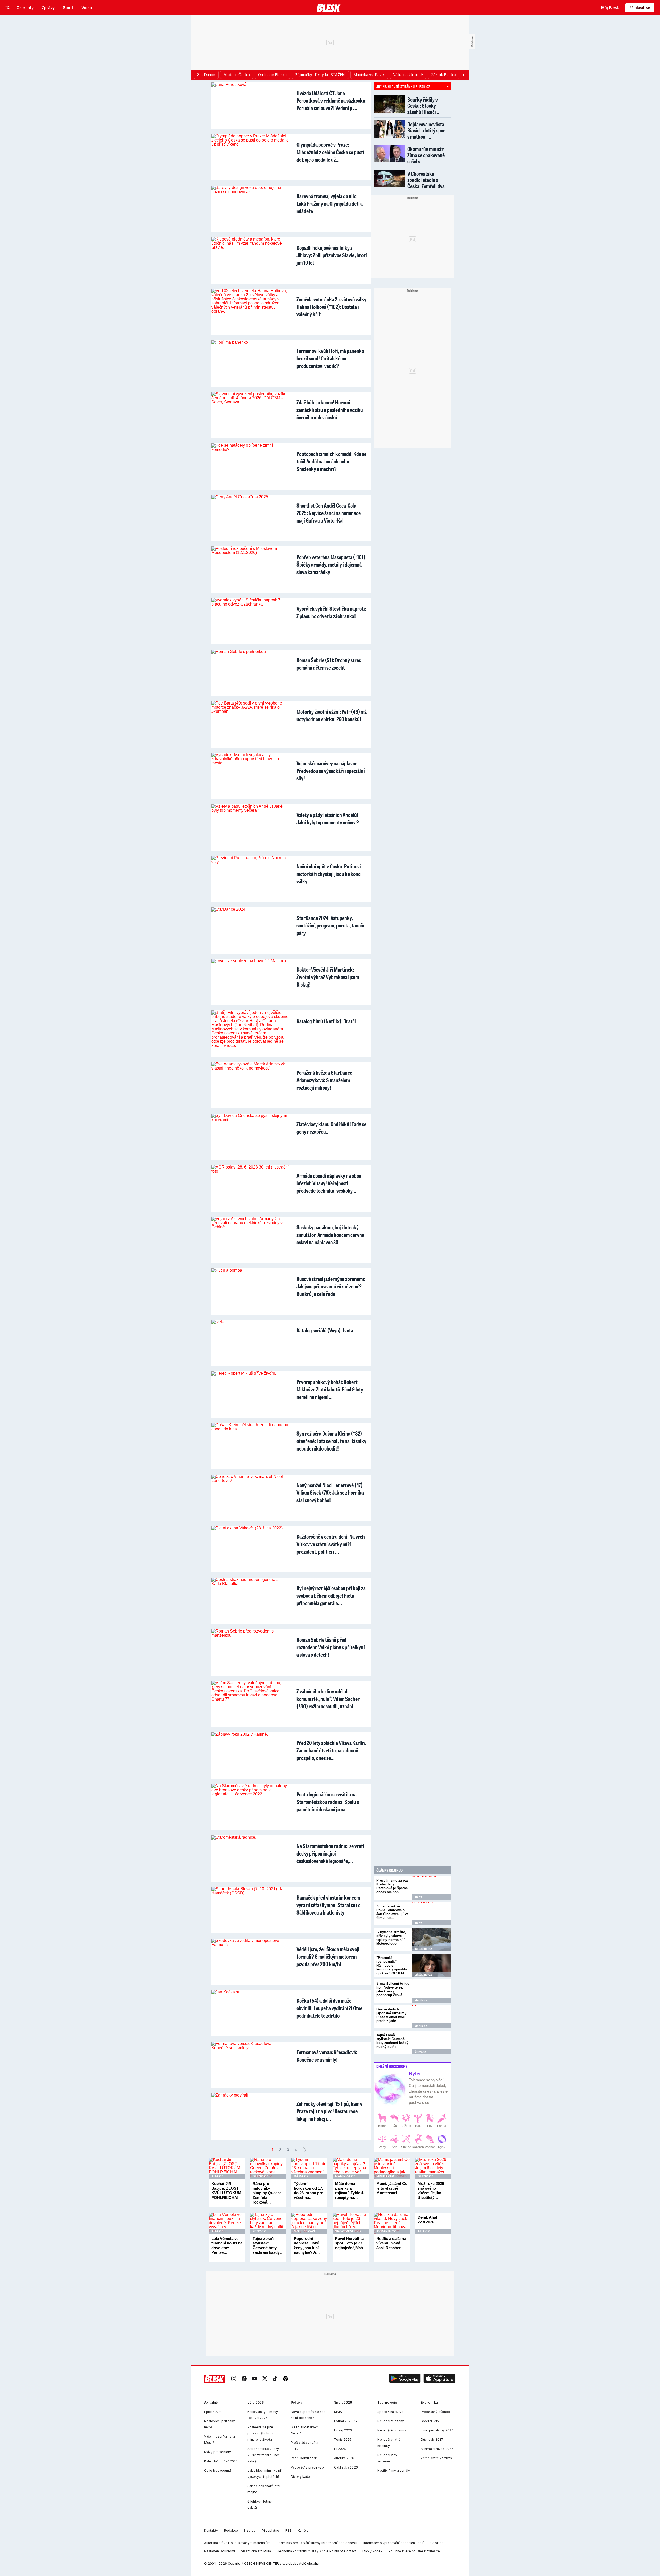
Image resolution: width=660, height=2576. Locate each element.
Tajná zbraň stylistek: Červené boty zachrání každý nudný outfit (392, 2041)
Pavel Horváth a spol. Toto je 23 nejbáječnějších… (351, 2243)
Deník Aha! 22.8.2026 (427, 2220)
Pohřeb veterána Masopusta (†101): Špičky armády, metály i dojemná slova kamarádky (332, 564)
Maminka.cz (345, 2176)
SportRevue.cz (348, 2231)
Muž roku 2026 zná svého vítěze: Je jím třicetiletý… (431, 2190)
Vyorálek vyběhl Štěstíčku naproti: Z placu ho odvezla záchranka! (331, 612)
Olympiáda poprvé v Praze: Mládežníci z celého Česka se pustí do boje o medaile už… (330, 152)
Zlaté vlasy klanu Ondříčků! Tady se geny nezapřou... (331, 1128)
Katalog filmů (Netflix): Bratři (326, 1021)
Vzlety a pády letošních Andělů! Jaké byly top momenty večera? (328, 818)
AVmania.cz (386, 2231)
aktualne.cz (423, 1949)
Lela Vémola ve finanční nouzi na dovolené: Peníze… (227, 2245)
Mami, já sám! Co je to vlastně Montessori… (392, 2188)
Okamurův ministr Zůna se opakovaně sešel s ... (426, 155)
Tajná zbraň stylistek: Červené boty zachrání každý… (268, 2245)
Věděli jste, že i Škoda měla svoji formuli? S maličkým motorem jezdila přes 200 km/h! (328, 1956)
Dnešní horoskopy (392, 2066)
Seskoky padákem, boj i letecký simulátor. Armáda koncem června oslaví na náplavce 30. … (330, 1235)
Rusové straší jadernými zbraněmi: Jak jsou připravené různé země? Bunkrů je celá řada (331, 1286)
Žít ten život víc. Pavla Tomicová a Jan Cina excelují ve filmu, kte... (392, 1912)
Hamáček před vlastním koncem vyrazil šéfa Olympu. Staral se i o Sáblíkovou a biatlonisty (328, 1905)
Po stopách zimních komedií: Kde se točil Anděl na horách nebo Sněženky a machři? (331, 461)
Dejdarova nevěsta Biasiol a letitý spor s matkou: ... (426, 130)
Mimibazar (385, 2176)
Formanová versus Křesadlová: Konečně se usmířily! (327, 2056)
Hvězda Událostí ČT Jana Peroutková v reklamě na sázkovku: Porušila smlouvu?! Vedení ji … (332, 100)
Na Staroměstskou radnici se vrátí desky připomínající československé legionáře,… (330, 1853)
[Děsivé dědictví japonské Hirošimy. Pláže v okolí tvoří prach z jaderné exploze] (432, 2017)
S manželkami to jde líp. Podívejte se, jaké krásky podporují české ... (393, 1989)
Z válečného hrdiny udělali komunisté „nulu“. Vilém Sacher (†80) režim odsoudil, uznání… (328, 1699)
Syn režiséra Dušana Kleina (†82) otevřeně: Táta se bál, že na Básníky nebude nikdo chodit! (331, 1441)
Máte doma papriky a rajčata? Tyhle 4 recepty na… (349, 2190)
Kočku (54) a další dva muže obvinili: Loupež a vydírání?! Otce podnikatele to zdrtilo (329, 2008)
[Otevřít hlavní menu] (8, 8)
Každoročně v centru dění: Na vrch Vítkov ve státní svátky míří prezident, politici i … (331, 1544)
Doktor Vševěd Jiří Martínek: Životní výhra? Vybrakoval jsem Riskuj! (328, 977)
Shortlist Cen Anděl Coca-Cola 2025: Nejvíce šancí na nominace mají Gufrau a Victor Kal (329, 513)
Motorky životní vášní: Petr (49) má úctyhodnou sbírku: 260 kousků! (332, 715)
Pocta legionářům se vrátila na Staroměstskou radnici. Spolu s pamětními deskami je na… (328, 1802)
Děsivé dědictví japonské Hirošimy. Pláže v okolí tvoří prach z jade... (392, 2015)
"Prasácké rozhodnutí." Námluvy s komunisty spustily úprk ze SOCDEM (392, 1965)
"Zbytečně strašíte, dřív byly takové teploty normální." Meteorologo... (391, 1938)
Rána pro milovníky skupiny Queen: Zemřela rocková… (267, 2193)
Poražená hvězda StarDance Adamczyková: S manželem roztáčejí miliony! (324, 1080)
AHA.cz (217, 2176)
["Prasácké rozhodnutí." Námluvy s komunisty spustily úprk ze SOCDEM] (432, 1965)
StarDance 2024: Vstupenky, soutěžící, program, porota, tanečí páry (330, 925)
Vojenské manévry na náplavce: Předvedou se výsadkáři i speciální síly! (331, 771)
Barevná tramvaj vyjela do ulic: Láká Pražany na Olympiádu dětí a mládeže (330, 204)
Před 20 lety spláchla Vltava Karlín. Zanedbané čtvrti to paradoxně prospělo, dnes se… (331, 1750)
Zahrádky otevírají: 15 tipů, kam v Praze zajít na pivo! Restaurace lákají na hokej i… (329, 2111)
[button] (405, 2379)
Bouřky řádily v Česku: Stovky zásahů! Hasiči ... (424, 106)
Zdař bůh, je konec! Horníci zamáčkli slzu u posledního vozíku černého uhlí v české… (330, 410)
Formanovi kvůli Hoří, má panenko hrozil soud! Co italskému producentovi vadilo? (330, 358)
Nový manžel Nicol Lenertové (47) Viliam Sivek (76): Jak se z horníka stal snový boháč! (330, 1492)
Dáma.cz (301, 2176)
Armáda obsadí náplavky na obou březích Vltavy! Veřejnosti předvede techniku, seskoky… (329, 1183)
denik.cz (421, 2000)
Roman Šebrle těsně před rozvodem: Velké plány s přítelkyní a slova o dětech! (331, 1647)
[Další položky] (463, 75)
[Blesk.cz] (329, 8)
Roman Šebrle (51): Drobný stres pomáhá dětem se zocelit (329, 664)
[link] (234, 2379)
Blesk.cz (260, 2176)
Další (305, 2150)
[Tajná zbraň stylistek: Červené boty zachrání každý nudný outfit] (432, 2043)
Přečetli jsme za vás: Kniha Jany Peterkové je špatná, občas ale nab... (393, 1886)
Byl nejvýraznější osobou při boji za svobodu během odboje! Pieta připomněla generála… (331, 1596)
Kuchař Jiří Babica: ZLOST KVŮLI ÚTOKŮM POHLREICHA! (226, 2190)
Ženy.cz (420, 2052)
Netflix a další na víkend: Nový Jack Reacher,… (391, 2243)
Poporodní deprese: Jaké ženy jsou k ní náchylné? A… (307, 2245)
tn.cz (419, 1897)
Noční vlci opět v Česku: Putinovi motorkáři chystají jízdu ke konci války (329, 874)
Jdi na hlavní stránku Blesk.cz (403, 86)
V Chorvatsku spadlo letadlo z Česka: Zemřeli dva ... (426, 183)
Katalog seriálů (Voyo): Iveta (325, 1330)
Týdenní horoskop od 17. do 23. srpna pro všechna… (309, 2190)
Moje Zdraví (304, 2231)
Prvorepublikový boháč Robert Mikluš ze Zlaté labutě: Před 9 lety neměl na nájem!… (330, 1389)
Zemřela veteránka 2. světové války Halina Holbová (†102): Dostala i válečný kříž (331, 307)
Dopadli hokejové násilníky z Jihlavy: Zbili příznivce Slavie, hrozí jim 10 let (332, 255)
